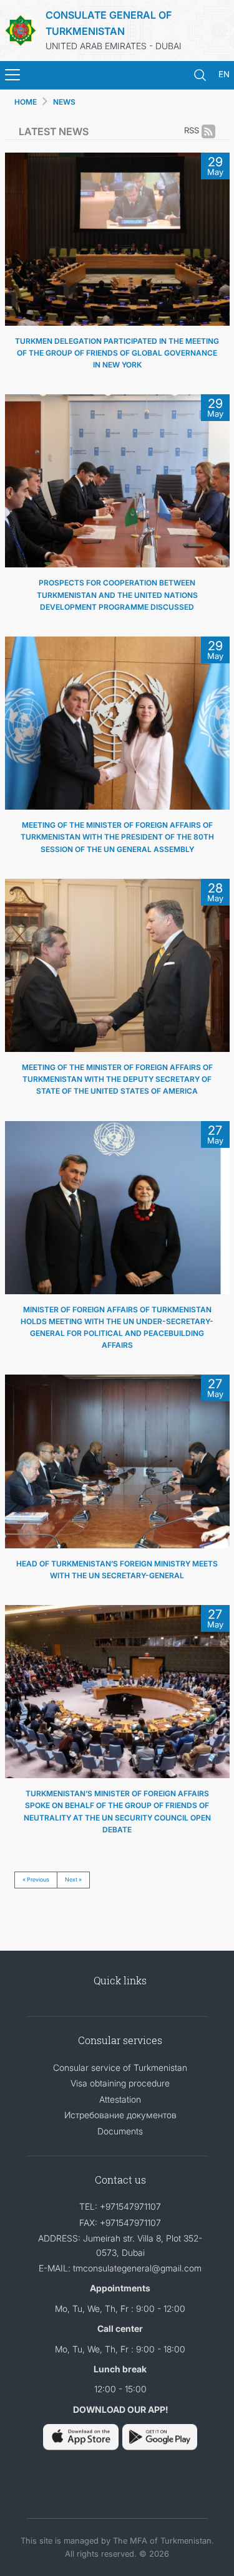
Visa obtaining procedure (120, 2083)
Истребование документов (120, 2115)
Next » (73, 1879)
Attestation (120, 2099)
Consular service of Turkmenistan (120, 2067)
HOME (26, 102)
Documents (120, 2131)
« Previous (36, 1879)
